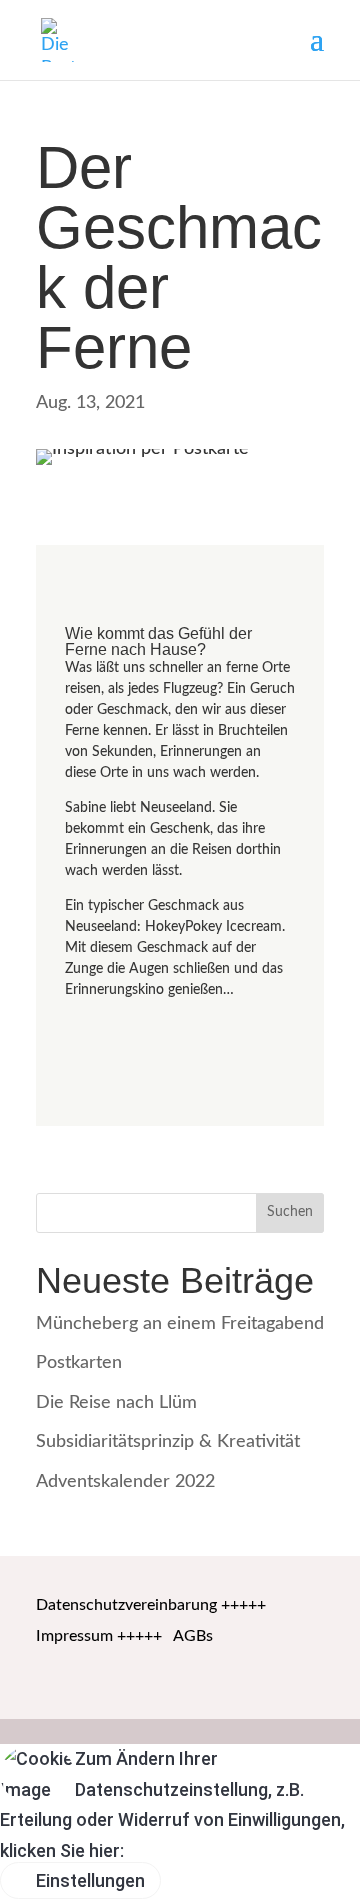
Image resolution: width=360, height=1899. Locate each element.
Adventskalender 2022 (125, 1482)
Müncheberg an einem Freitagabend (180, 1324)
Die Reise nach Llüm (116, 1403)
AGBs (193, 1636)
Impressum (74, 1636)
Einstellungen (88, 1880)
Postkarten (79, 1363)
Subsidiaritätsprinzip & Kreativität (168, 1442)
